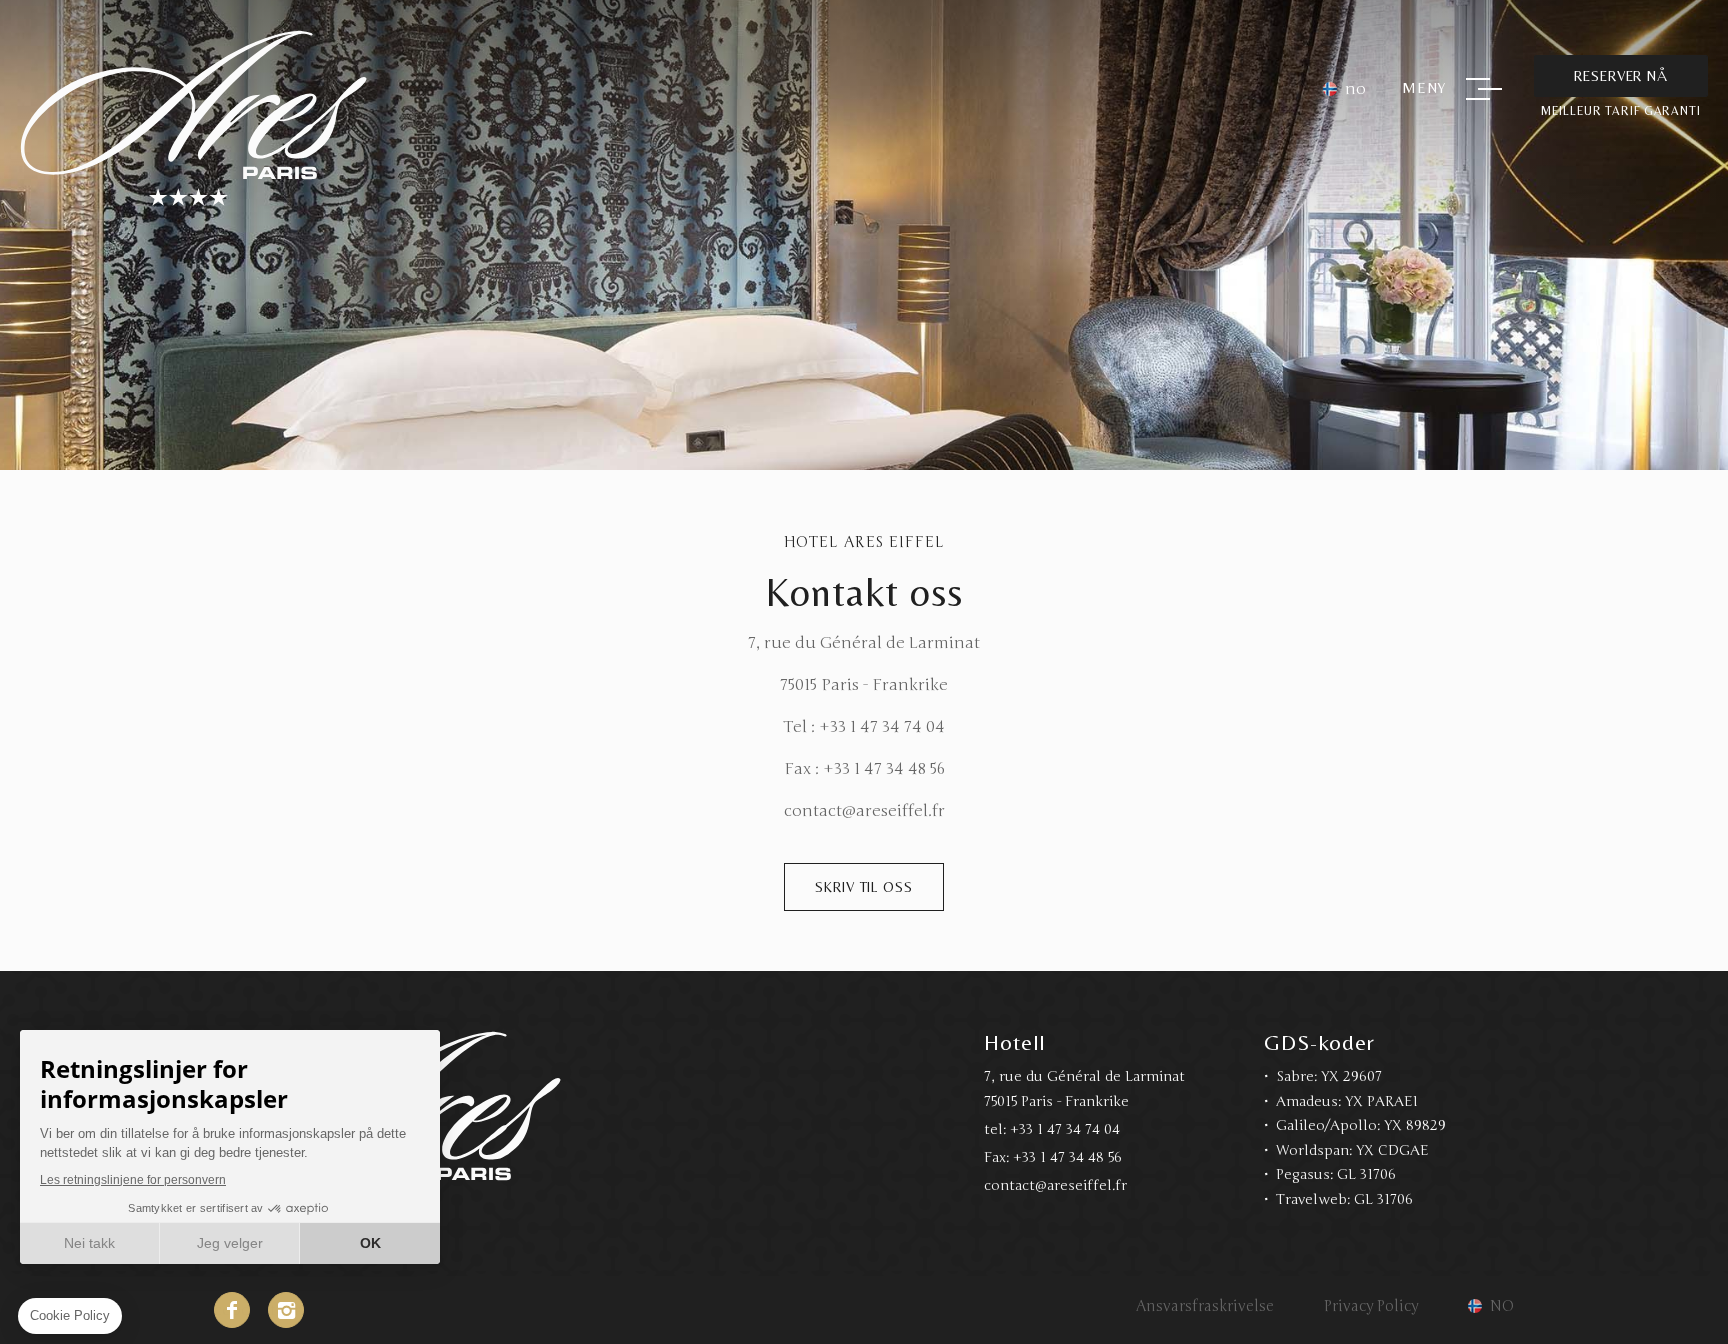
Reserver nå (1621, 76)
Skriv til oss (863, 887)
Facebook (232, 1310)
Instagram (286, 1310)
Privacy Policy (1371, 1306)
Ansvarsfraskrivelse (1205, 1306)
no (1355, 89)
